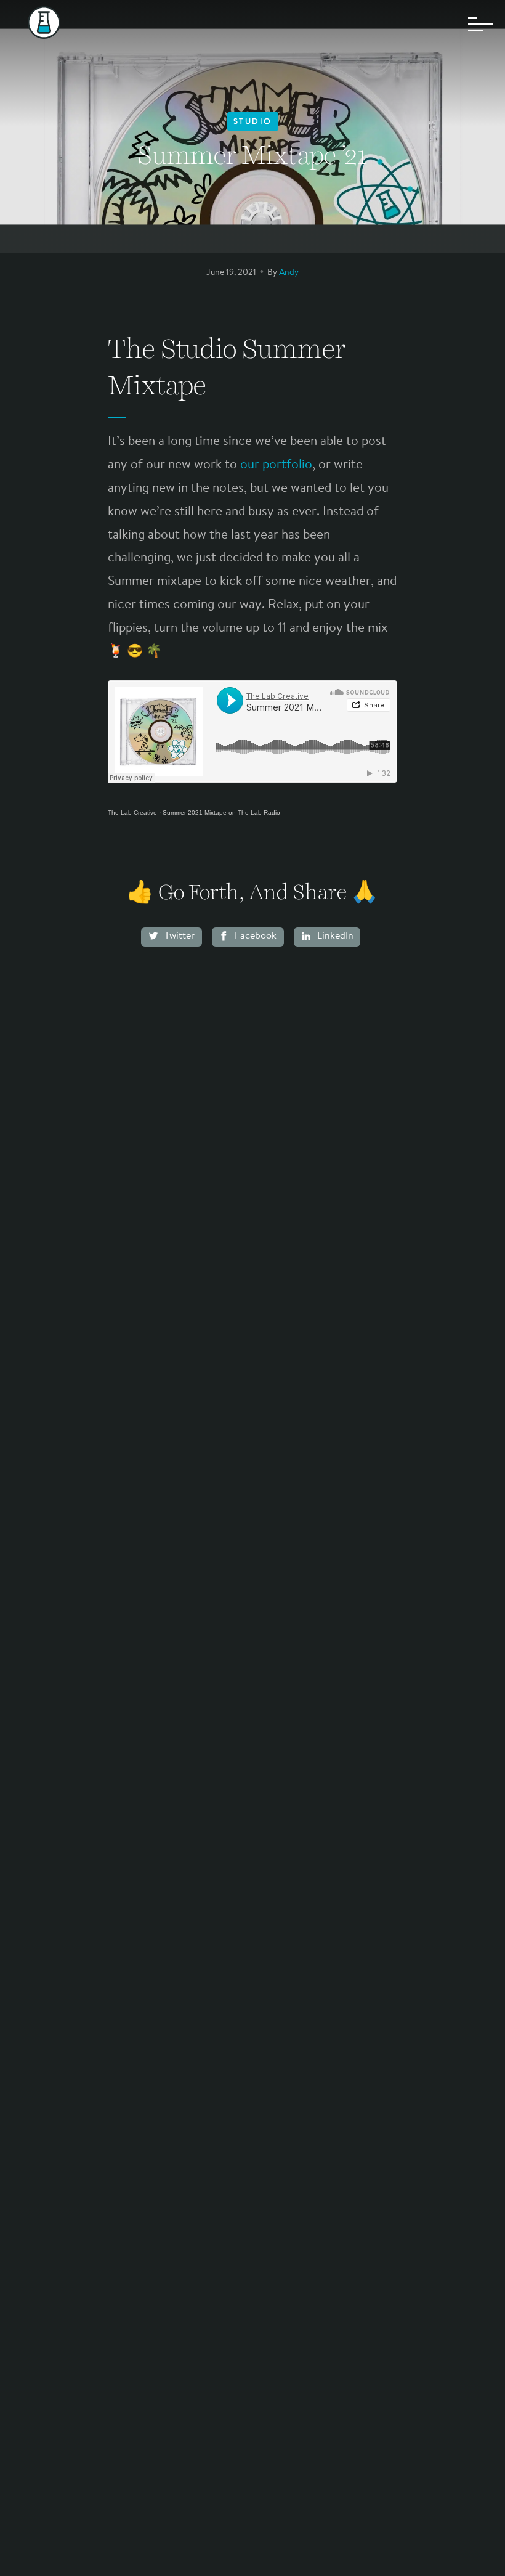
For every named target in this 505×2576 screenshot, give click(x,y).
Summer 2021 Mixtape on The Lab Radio (221, 813)
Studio (253, 122)
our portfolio (276, 465)
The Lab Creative (132, 813)
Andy (289, 273)
